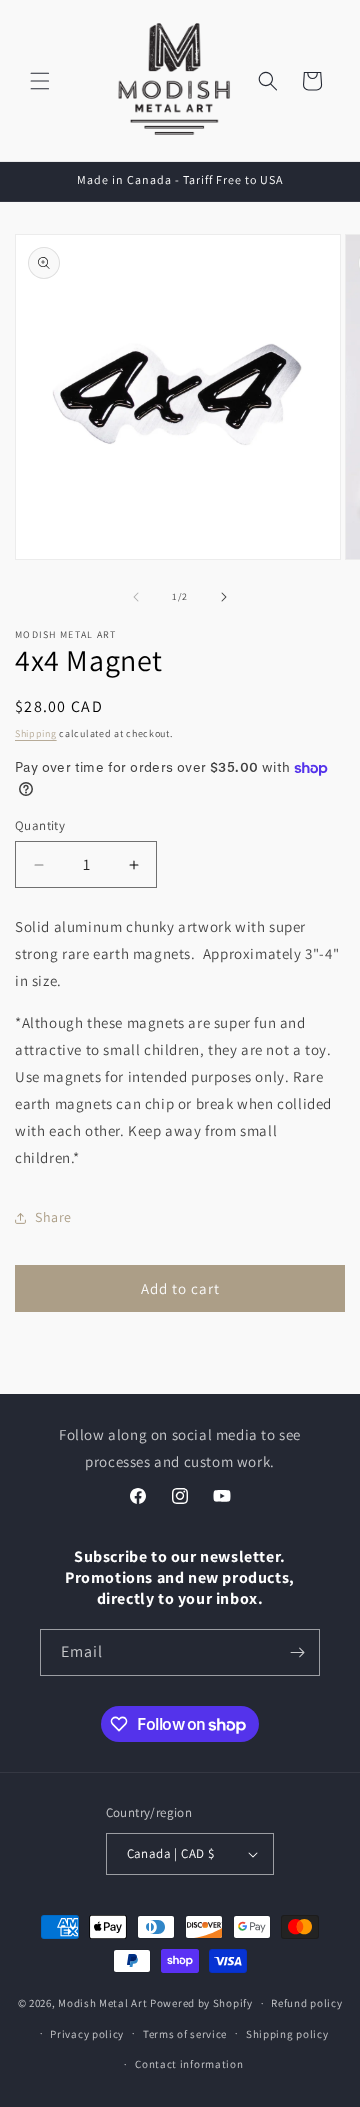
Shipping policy (287, 2034)
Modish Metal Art (102, 2003)
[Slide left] (136, 597)
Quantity (40, 825)
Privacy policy (87, 2034)
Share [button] (53, 1217)
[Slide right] (224, 597)
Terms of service (185, 2034)
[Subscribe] (297, 1652)
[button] (40, 81)
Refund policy (306, 2003)
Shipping (36, 733)
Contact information (189, 2064)
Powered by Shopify (201, 2003)
